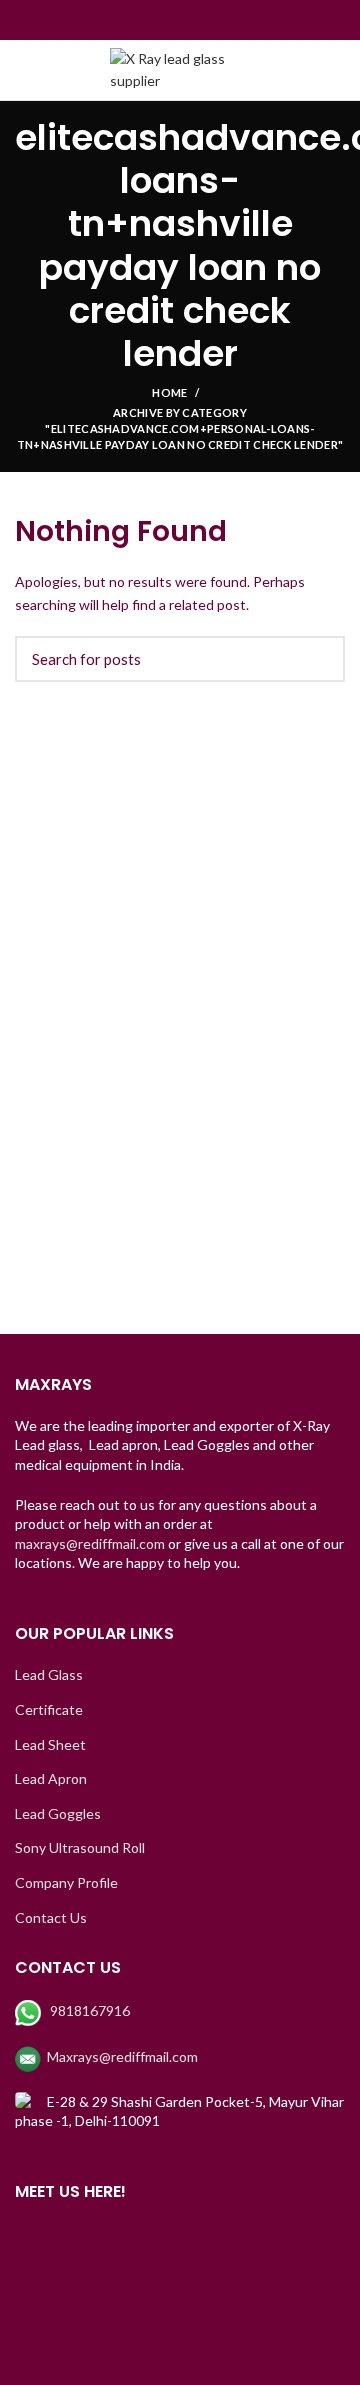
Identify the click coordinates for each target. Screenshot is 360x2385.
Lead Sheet (50, 1744)
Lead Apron (51, 1778)
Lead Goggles (58, 1813)
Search (318, 659)
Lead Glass (49, 1674)
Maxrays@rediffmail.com (122, 2056)
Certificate (49, 1709)
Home (169, 392)
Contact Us (51, 1917)
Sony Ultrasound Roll (80, 1847)
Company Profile (66, 1882)
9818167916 (90, 2010)
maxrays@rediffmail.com (90, 1543)
